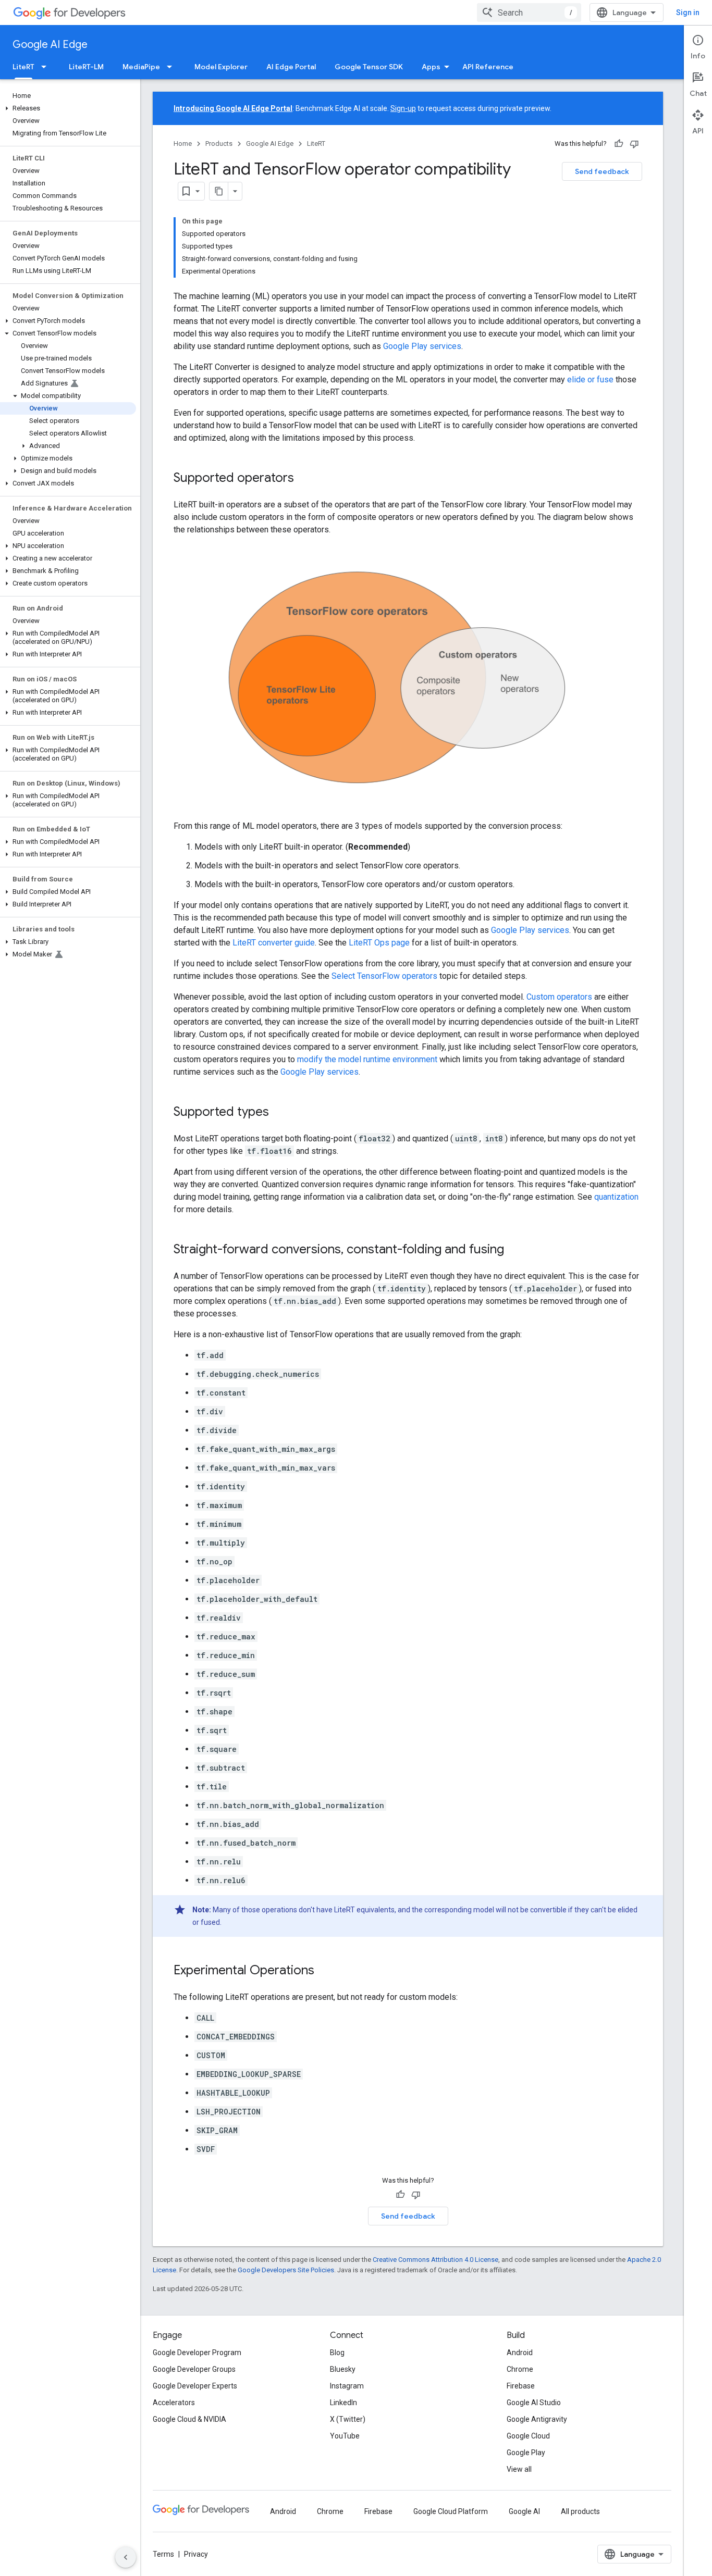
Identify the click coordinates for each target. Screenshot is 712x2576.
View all (519, 2469)
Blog (337, 2353)
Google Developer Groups (194, 2369)
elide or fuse (590, 379)
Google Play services (422, 346)
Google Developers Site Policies (286, 2270)
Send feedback (602, 171)
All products (580, 2511)
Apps (431, 67)
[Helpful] (619, 144)
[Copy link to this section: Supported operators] (304, 479)
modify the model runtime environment (367, 1059)
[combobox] (529, 13)
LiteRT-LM (86, 67)
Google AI (524, 2511)
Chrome (520, 2369)
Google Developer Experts (195, 2386)
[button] (68, 108)
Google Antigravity (537, 2419)
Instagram (347, 2386)
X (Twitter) (348, 2419)
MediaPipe (141, 67)
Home (183, 144)
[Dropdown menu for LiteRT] (47, 67)
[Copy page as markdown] (219, 191)
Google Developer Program (197, 2353)
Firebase (521, 2386)
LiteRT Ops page (379, 943)
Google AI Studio (534, 2403)
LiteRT (23, 67)
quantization (616, 1197)
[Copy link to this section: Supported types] (279, 1112)
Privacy (196, 2554)
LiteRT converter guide (274, 943)
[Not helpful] (634, 144)
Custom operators (559, 997)
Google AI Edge (50, 45)
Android (520, 2353)
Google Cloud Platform (451, 2511)
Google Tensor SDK (369, 67)
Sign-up (403, 108)
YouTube (345, 2436)
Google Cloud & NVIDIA (189, 2419)
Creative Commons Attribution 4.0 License (435, 2260)
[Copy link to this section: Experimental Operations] (325, 1971)
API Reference (488, 67)
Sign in (688, 13)
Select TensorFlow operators (384, 976)
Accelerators (174, 2403)
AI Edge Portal (291, 67)
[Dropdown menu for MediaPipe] (173, 67)
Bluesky (343, 2369)
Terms (163, 2554)
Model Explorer (221, 67)
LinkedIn (343, 2403)
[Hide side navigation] (126, 2557)
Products (219, 144)
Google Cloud (528, 2436)
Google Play (526, 2453)
